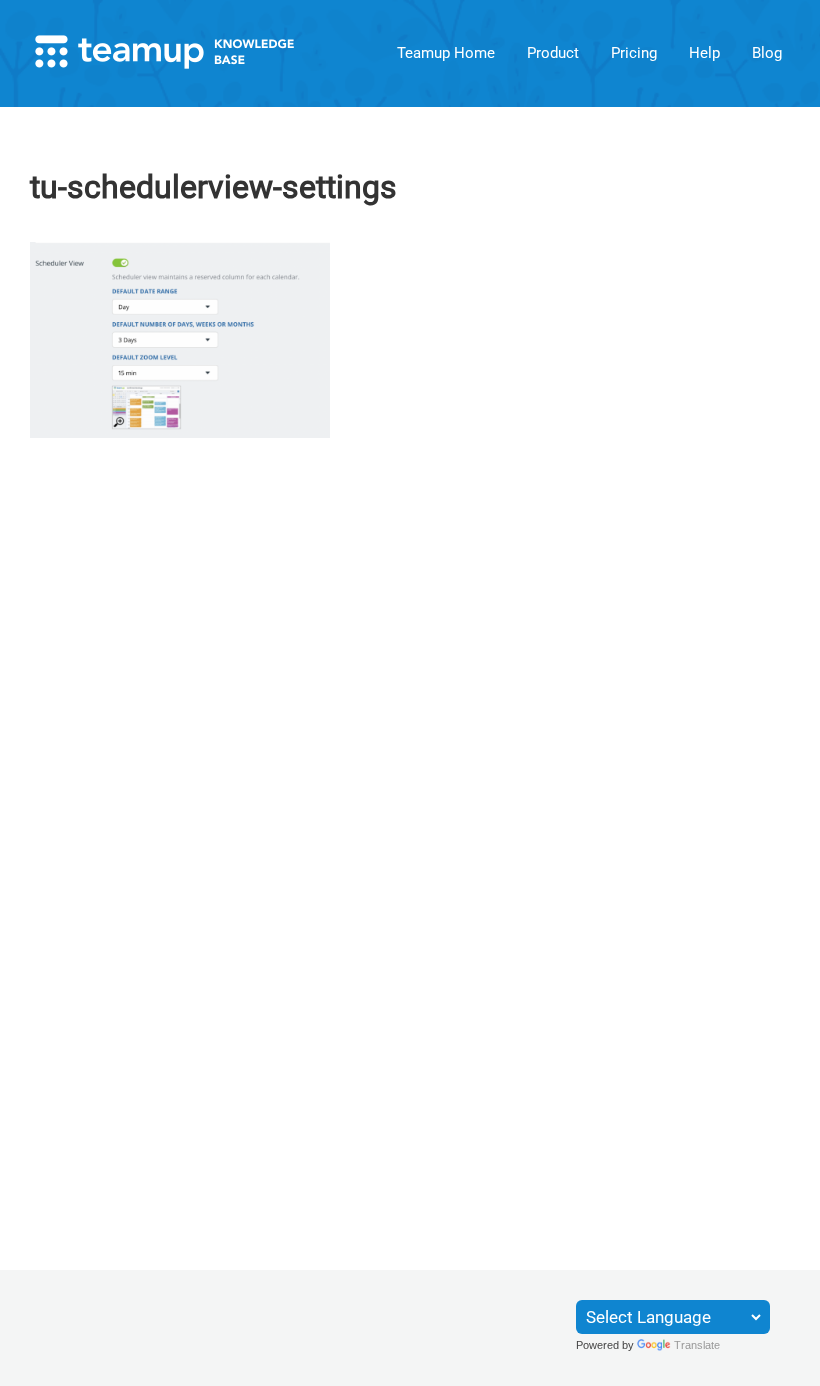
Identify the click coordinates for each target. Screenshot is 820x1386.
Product (553, 53)
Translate (697, 1345)
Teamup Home (446, 53)
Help (704, 53)
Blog (767, 53)
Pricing (634, 53)
